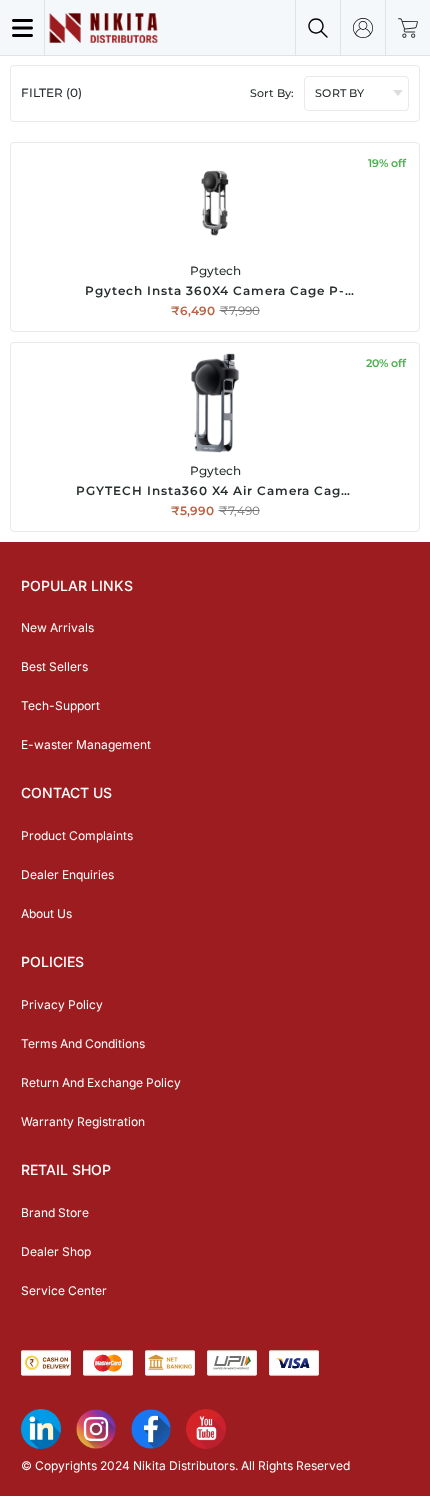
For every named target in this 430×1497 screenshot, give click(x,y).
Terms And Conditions (83, 1043)
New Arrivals (57, 627)
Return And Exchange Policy (101, 1082)
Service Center (64, 1290)
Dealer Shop (56, 1251)
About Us (46, 913)
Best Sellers (54, 666)
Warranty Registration (83, 1121)
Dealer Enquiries (67, 874)
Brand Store (55, 1212)
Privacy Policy (62, 1004)
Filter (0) (51, 92)
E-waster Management (86, 744)
